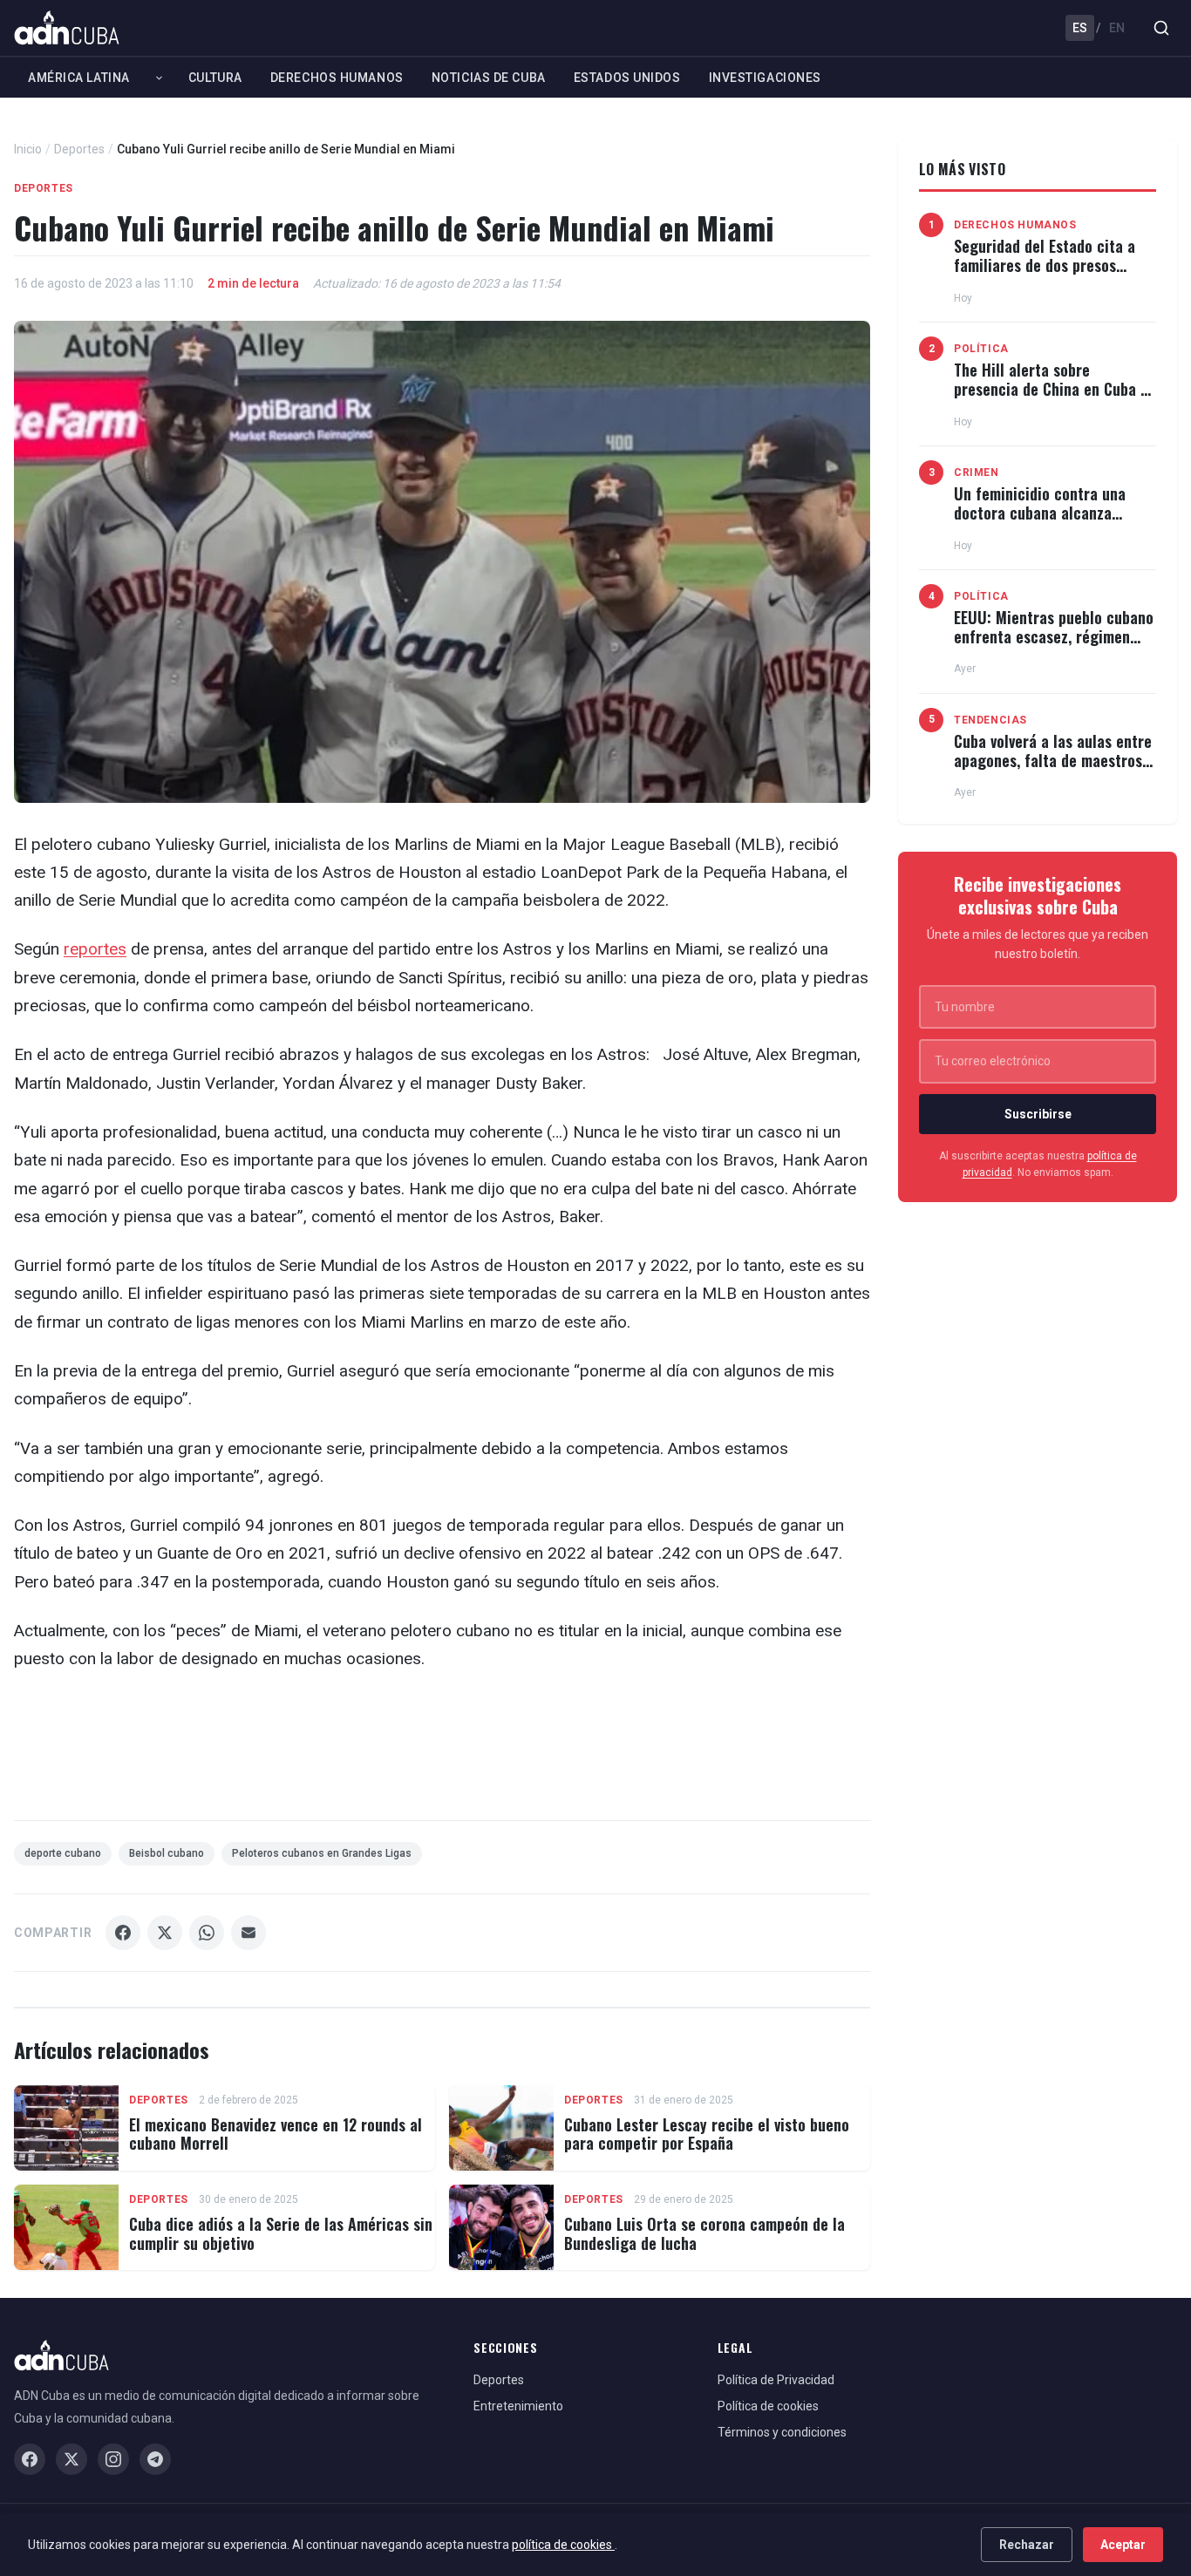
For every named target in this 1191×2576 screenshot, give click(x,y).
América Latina (79, 78)
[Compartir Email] (248, 1933)
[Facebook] (30, 2459)
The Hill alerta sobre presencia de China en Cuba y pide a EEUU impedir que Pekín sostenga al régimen (1054, 398)
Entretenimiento (518, 2406)
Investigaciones (765, 78)
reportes (95, 949)
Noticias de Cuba (489, 78)
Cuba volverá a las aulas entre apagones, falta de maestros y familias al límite (1054, 760)
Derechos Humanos (337, 78)
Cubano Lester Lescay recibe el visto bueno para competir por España (707, 2134)
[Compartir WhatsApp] (207, 1933)
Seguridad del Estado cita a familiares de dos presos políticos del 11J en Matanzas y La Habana (1050, 274)
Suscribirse (1038, 1114)
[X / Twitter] (71, 2459)
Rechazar (1027, 2545)
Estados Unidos (627, 78)
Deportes (79, 149)
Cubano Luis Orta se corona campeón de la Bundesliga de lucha (704, 2233)
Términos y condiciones (782, 2432)
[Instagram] (113, 2459)
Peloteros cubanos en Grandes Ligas (322, 1853)
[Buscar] (1161, 28)
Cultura (215, 78)
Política (981, 349)
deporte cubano (63, 1853)
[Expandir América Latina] (159, 78)
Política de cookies (768, 2406)
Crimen (977, 472)
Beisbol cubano (167, 1853)
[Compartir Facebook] (123, 1933)
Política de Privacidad (776, 2380)
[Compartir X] (165, 1933)
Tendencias (990, 720)
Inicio (28, 149)
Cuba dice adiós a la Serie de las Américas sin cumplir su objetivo (281, 2233)
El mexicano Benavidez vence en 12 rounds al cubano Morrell (276, 2134)
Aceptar (1123, 2545)
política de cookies (563, 2545)
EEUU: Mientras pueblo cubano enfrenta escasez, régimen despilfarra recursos (1054, 636)
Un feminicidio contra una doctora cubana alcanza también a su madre (1040, 512)
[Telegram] (155, 2459)
